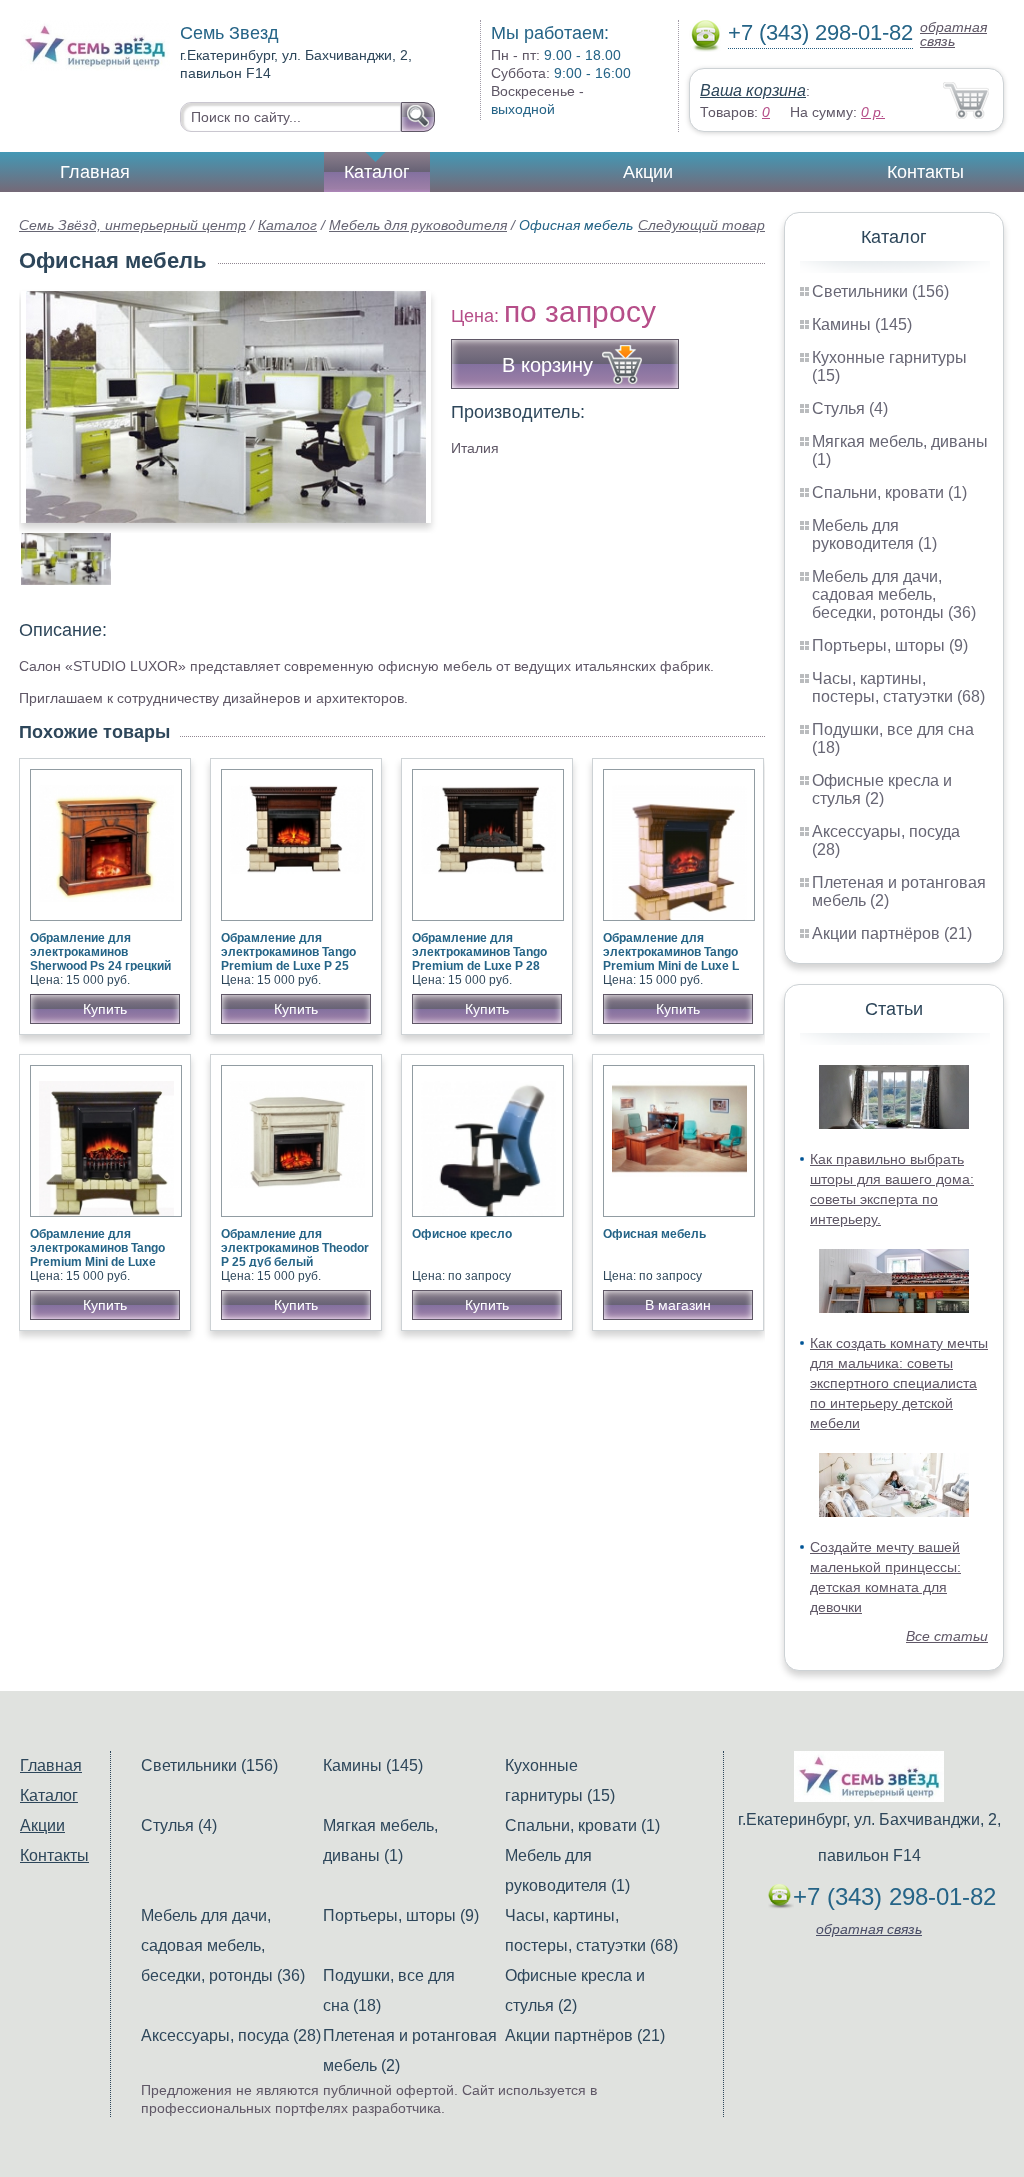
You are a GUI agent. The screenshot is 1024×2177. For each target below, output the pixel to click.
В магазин (678, 1305)
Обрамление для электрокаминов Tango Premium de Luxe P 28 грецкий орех (479, 959)
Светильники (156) (880, 291)
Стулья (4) (850, 408)
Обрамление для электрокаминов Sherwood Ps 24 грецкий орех (100, 959)
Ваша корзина (753, 90)
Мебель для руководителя (418, 225)
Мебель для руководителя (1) (874, 534)
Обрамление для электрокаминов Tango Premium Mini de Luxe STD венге (97, 1255)
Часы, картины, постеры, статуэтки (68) (898, 687)
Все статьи (947, 1636)
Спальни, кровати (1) (889, 492)
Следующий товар (701, 225)
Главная (95, 172)
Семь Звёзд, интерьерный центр (132, 225)
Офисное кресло (462, 1234)
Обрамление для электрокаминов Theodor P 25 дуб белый (295, 1248)
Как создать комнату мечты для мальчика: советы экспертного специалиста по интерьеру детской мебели (899, 1383)
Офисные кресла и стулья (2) (882, 789)
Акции (648, 172)
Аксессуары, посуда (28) (231, 2035)
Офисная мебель (654, 1234)
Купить (105, 1009)
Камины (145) (862, 324)
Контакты (925, 172)
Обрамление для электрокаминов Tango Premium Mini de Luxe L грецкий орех (671, 959)
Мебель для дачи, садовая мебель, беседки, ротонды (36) (894, 594)
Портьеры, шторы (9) (890, 645)
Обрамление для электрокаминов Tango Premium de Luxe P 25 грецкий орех (288, 959)
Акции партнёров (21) (892, 933)
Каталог (377, 172)
